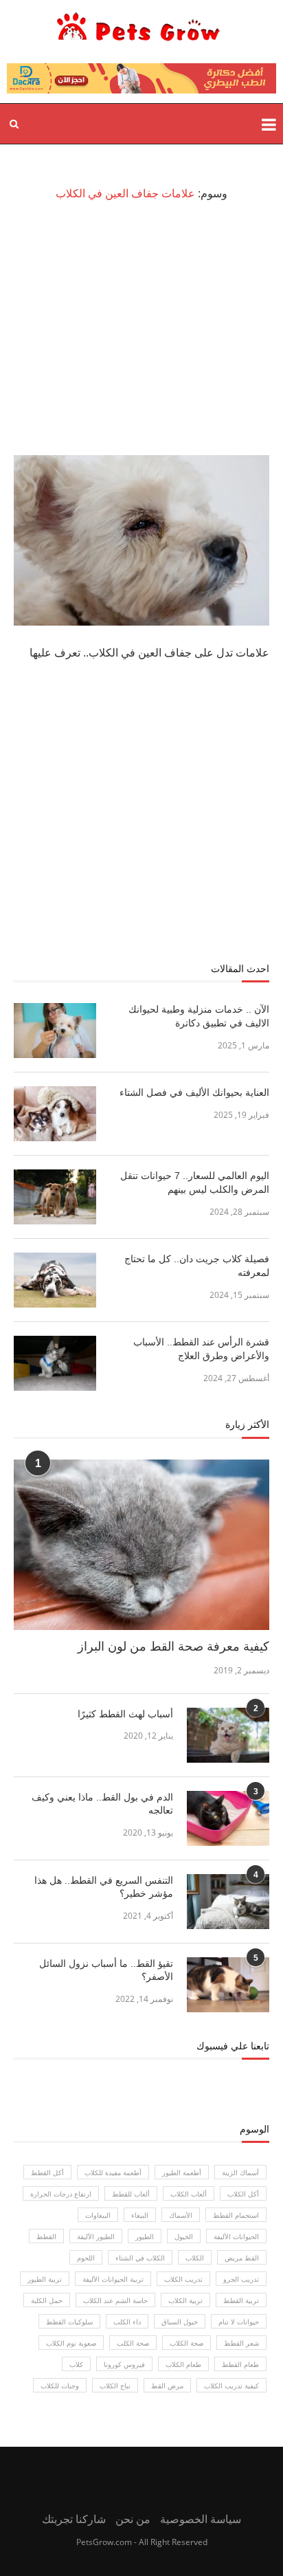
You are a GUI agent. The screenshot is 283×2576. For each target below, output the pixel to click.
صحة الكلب (133, 2343)
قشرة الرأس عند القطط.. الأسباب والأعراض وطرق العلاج (201, 1349)
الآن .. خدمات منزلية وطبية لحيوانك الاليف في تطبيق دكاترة (199, 1016)
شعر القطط (241, 2343)
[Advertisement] (141, 328)
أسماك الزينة (240, 2172)
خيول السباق (180, 2322)
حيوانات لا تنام (239, 2322)
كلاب (76, 2364)
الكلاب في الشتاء (140, 2258)
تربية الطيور (45, 2279)
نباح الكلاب (115, 2386)
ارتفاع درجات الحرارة (61, 2194)
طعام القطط (240, 2364)
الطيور (145, 2236)
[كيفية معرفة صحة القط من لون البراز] (141, 1545)
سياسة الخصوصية (201, 2519)
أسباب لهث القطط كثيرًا (125, 1714)
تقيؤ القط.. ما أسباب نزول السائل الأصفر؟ (106, 1970)
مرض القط (167, 2386)
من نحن (133, 2519)
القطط (46, 2236)
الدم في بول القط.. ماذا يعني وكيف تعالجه (102, 1804)
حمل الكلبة (47, 2300)
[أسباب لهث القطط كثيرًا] (228, 1735)
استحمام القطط (236, 2215)
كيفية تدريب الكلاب (231, 2386)
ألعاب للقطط (131, 2194)
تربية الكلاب (185, 2300)
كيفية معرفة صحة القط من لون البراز (173, 1647)
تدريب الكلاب (183, 2279)
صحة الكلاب (186, 2343)
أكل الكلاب (243, 2194)
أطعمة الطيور (182, 2172)
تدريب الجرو (241, 2279)
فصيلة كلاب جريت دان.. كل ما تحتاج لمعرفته (197, 1266)
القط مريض (242, 2258)
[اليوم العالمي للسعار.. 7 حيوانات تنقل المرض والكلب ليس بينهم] (55, 1197)
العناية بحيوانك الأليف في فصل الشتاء (193, 1092)
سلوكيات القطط (69, 2322)
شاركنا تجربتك (74, 2519)
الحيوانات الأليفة (236, 2236)
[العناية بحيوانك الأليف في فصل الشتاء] (55, 1114)
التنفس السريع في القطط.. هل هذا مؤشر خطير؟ (104, 1887)
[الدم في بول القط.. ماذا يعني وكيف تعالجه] (228, 1818)
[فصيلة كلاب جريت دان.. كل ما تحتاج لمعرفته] (55, 1280)
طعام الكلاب (183, 2364)
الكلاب (195, 2258)
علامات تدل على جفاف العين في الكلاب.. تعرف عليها (149, 653)
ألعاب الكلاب (189, 2194)
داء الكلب (127, 2322)
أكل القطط (47, 2172)
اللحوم (86, 2258)
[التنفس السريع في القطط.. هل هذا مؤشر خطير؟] (228, 1902)
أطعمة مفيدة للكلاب (113, 2172)
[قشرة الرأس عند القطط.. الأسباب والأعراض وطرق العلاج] (55, 1363)
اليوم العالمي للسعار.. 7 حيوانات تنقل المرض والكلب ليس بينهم (195, 1182)
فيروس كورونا (124, 2364)
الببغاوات (98, 2215)
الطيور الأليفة (96, 2236)
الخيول (184, 2236)
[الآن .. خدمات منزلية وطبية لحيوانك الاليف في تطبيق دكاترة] (55, 1031)
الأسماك (181, 2215)
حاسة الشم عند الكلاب (115, 2300)
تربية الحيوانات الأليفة (113, 2279)
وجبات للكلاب (60, 2386)
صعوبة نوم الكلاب (71, 2343)
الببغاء (140, 2215)
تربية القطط (241, 2300)
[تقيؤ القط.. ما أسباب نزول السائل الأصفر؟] (228, 1985)
